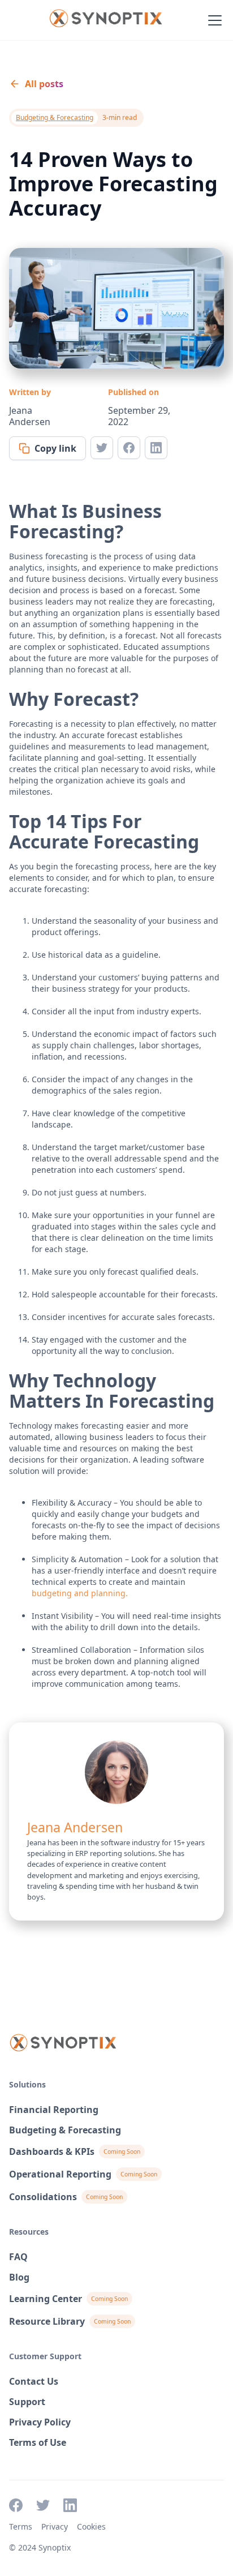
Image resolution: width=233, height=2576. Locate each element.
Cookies (91, 2526)
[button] (213, 20)
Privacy (55, 2526)
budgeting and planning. (80, 1593)
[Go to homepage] (105, 20)
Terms (21, 2526)
